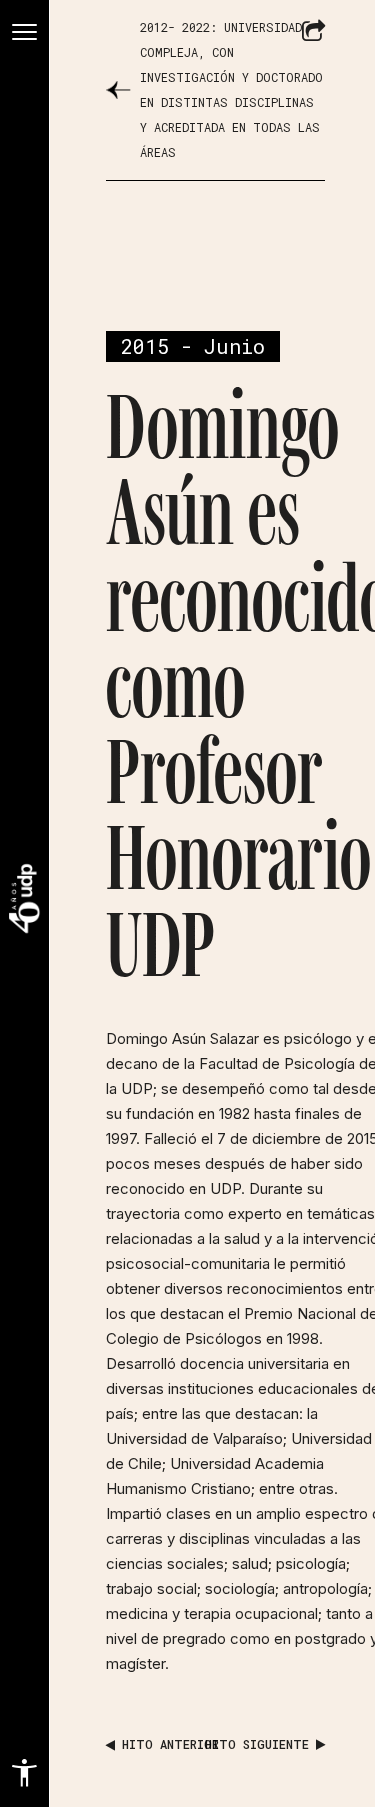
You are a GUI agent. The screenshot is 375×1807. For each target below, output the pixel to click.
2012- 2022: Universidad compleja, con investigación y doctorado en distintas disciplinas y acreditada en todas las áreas (231, 89)
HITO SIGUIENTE (260, 1744)
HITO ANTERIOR (167, 1744)
